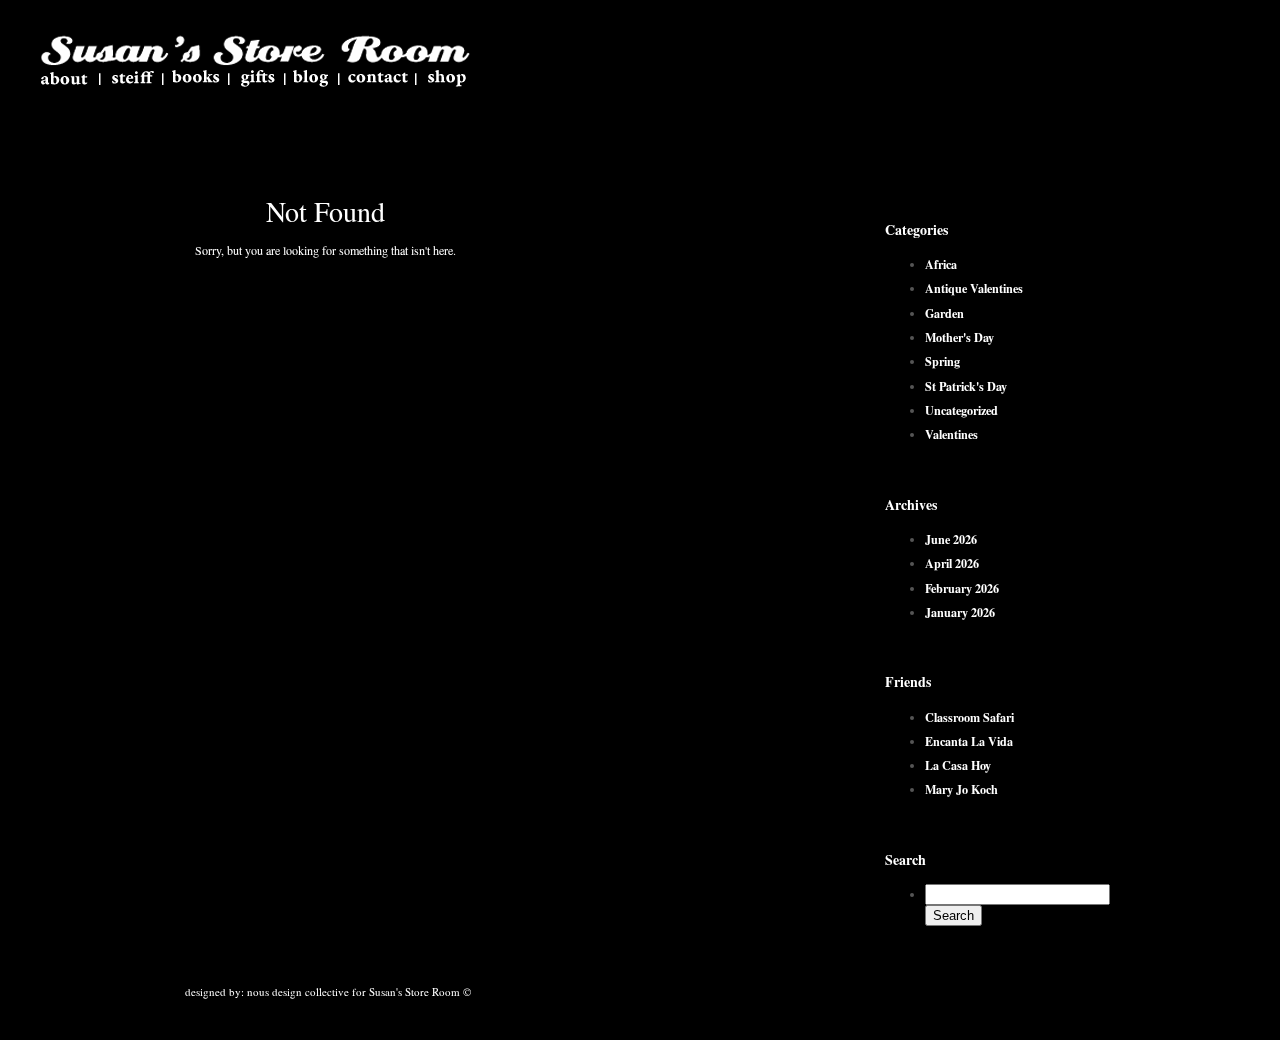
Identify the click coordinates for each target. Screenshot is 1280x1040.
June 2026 (951, 539)
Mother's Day (959, 337)
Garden (944, 313)
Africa (941, 264)
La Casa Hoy (958, 765)
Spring (942, 361)
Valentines (951, 434)
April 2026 (952, 563)
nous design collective (298, 991)
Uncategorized (961, 410)
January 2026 (960, 612)
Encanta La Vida (969, 741)
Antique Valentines (974, 288)
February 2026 (962, 588)
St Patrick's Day (966, 386)
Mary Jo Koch (961, 789)
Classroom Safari (969, 717)
